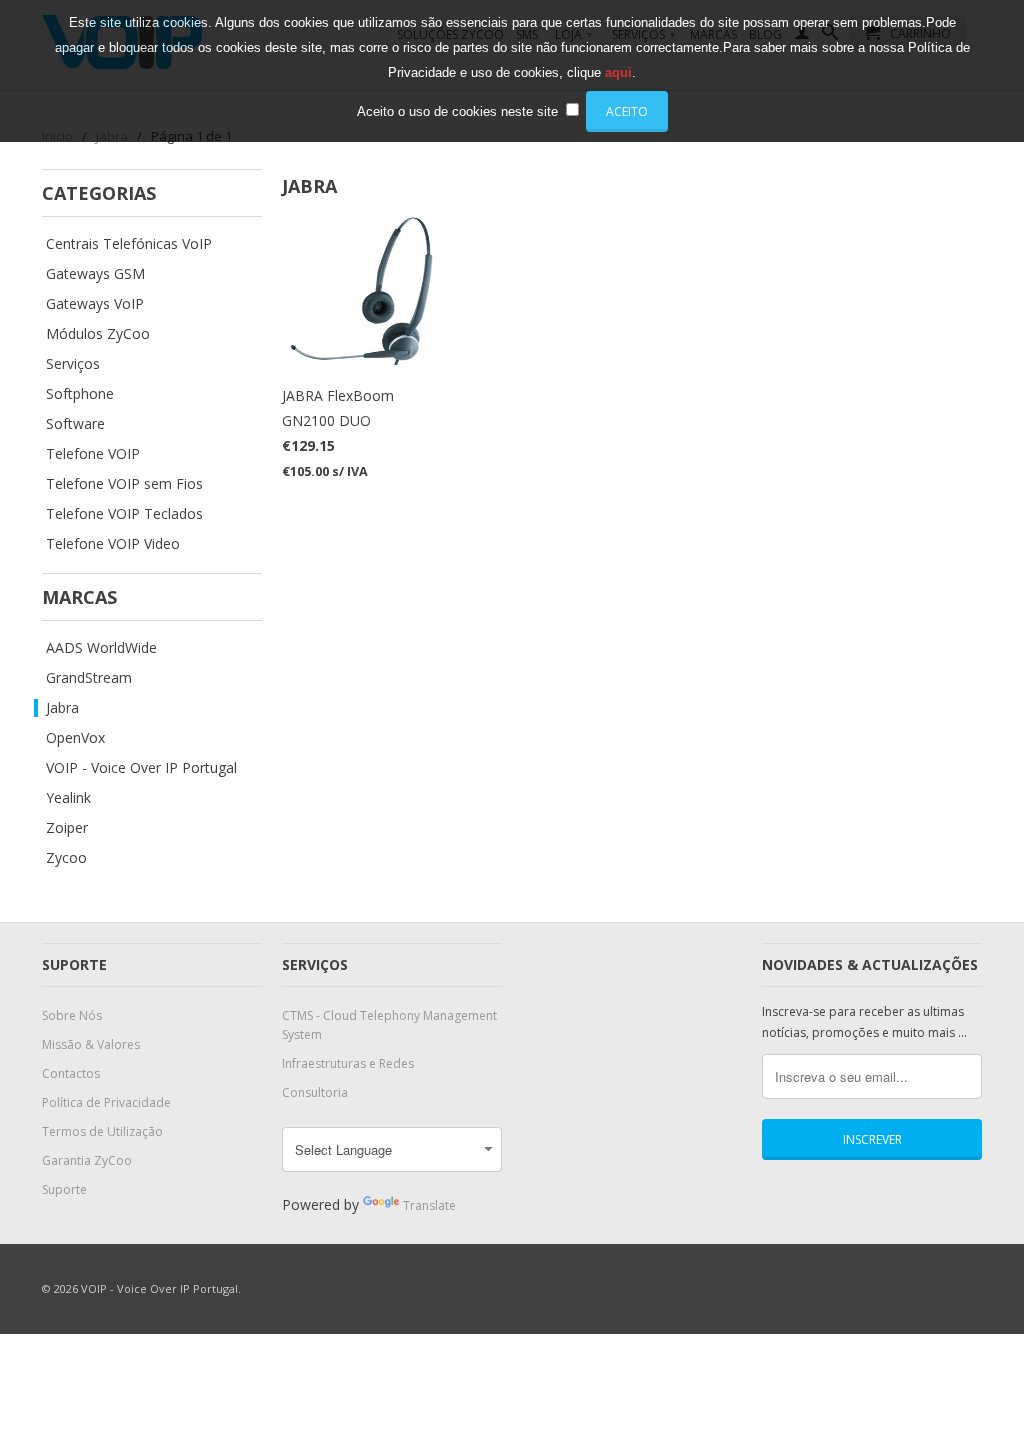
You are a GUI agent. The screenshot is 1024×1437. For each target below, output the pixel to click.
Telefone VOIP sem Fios (124, 484)
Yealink (68, 798)
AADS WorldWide (101, 648)
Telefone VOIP (93, 454)
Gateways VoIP (95, 304)
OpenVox (75, 738)
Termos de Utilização (102, 1131)
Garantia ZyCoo (87, 1160)
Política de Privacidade (106, 1102)
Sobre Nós (72, 1015)
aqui (618, 72)
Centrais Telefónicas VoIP (129, 244)
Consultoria (315, 1092)
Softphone (80, 394)
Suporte (64, 1189)
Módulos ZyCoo (98, 334)
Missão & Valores (91, 1044)
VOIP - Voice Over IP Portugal (141, 768)
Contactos (71, 1073)
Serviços (73, 364)
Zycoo (66, 858)
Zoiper (67, 828)
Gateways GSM (95, 274)
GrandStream (89, 678)
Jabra (62, 708)
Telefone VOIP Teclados (124, 514)
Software (75, 424)
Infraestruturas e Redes (348, 1063)
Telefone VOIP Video (113, 544)
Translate (429, 1205)
